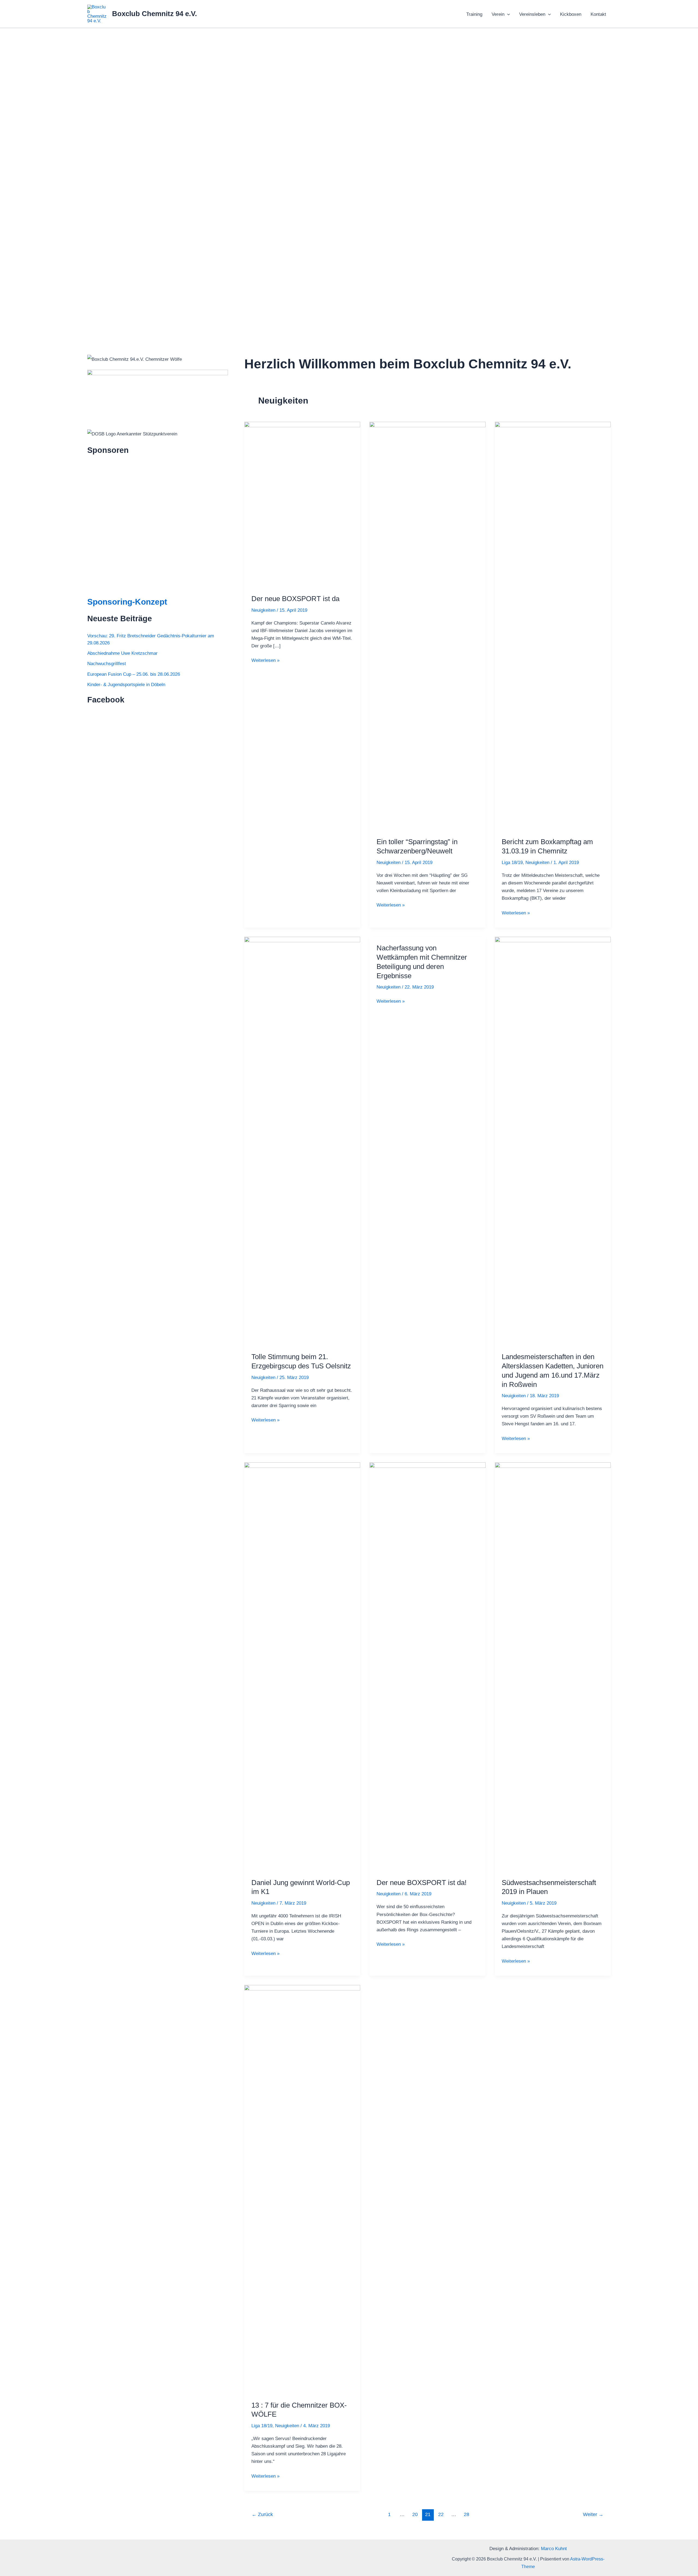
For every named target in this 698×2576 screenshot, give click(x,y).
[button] (507, 14)
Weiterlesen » (265, 661)
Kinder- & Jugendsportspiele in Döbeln (126, 685)
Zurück (262, 2514)
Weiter (593, 2514)
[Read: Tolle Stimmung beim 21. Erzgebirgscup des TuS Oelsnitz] (302, 1141)
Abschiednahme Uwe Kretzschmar (122, 653)
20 (415, 2514)
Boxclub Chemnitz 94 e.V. (154, 14)
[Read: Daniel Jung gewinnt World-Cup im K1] (302, 1667)
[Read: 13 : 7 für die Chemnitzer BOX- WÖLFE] (302, 2189)
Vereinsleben (532, 14)
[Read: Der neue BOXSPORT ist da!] (427, 1667)
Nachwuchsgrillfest (107, 664)
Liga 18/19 (512, 863)
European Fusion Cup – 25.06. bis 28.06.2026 (134, 674)
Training (474, 14)
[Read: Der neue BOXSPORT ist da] (302, 504)
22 (441, 2514)
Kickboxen (571, 14)
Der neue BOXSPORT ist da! (422, 1883)
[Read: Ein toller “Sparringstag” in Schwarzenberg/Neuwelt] (427, 626)
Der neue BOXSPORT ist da (295, 599)
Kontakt (598, 14)
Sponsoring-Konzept (127, 602)
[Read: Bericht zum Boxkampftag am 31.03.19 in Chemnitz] (553, 626)
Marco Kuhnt (554, 2549)
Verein (498, 14)
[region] (349, 182)
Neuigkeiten (263, 610)
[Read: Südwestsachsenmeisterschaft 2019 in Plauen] (553, 1667)
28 (467, 2514)
